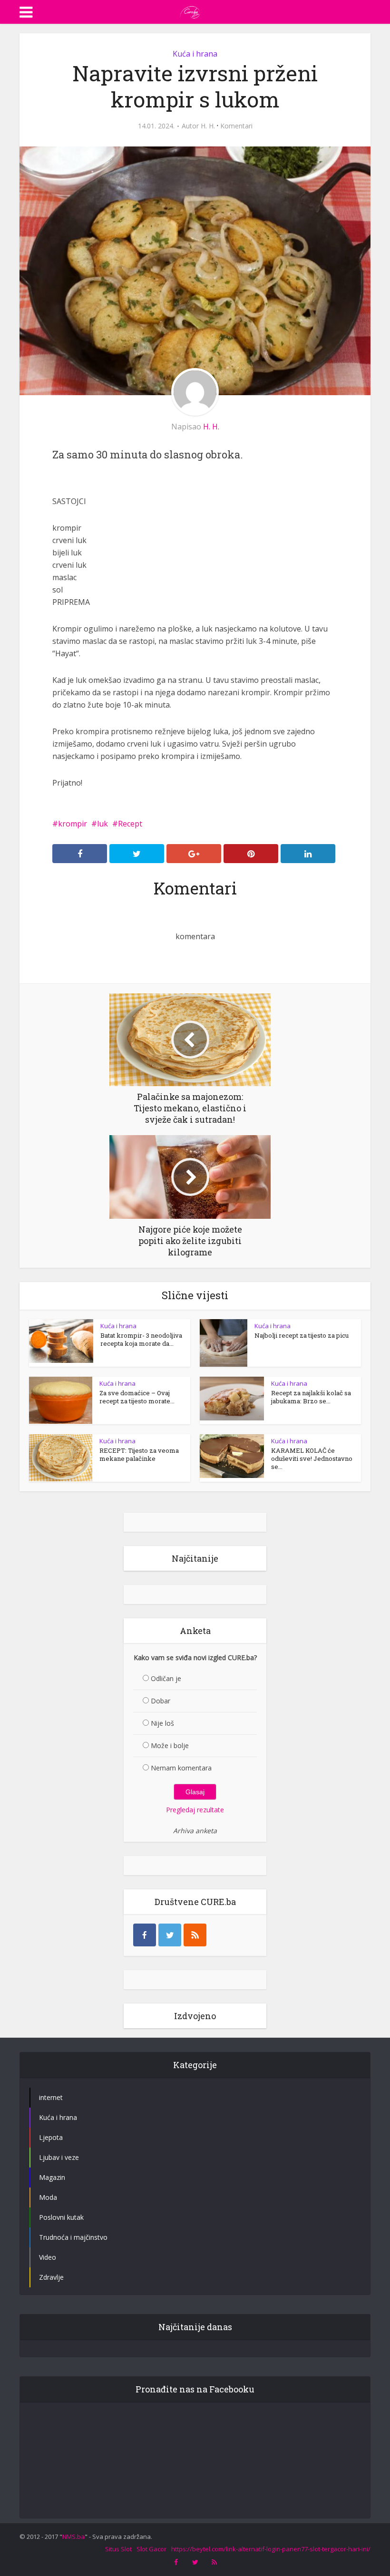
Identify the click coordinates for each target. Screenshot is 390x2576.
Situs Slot (118, 2549)
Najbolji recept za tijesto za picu (302, 1335)
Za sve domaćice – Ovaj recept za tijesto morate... (137, 1397)
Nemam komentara (181, 1768)
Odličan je (166, 1678)
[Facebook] (145, 1935)
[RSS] (195, 1935)
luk (102, 824)
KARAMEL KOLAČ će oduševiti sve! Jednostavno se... (312, 1458)
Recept (130, 824)
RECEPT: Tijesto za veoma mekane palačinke (139, 1454)
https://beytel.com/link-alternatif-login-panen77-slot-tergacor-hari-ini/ (271, 2549)
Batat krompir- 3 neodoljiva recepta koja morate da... (141, 1339)
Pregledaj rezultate (195, 1810)
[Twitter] (170, 1935)
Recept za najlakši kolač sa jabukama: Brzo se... (311, 1397)
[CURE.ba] (190, 11)
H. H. (208, 126)
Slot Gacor (151, 2549)
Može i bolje (170, 1745)
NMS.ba (73, 2537)
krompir (73, 824)
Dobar (161, 1701)
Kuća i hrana (195, 54)
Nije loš (162, 1723)
